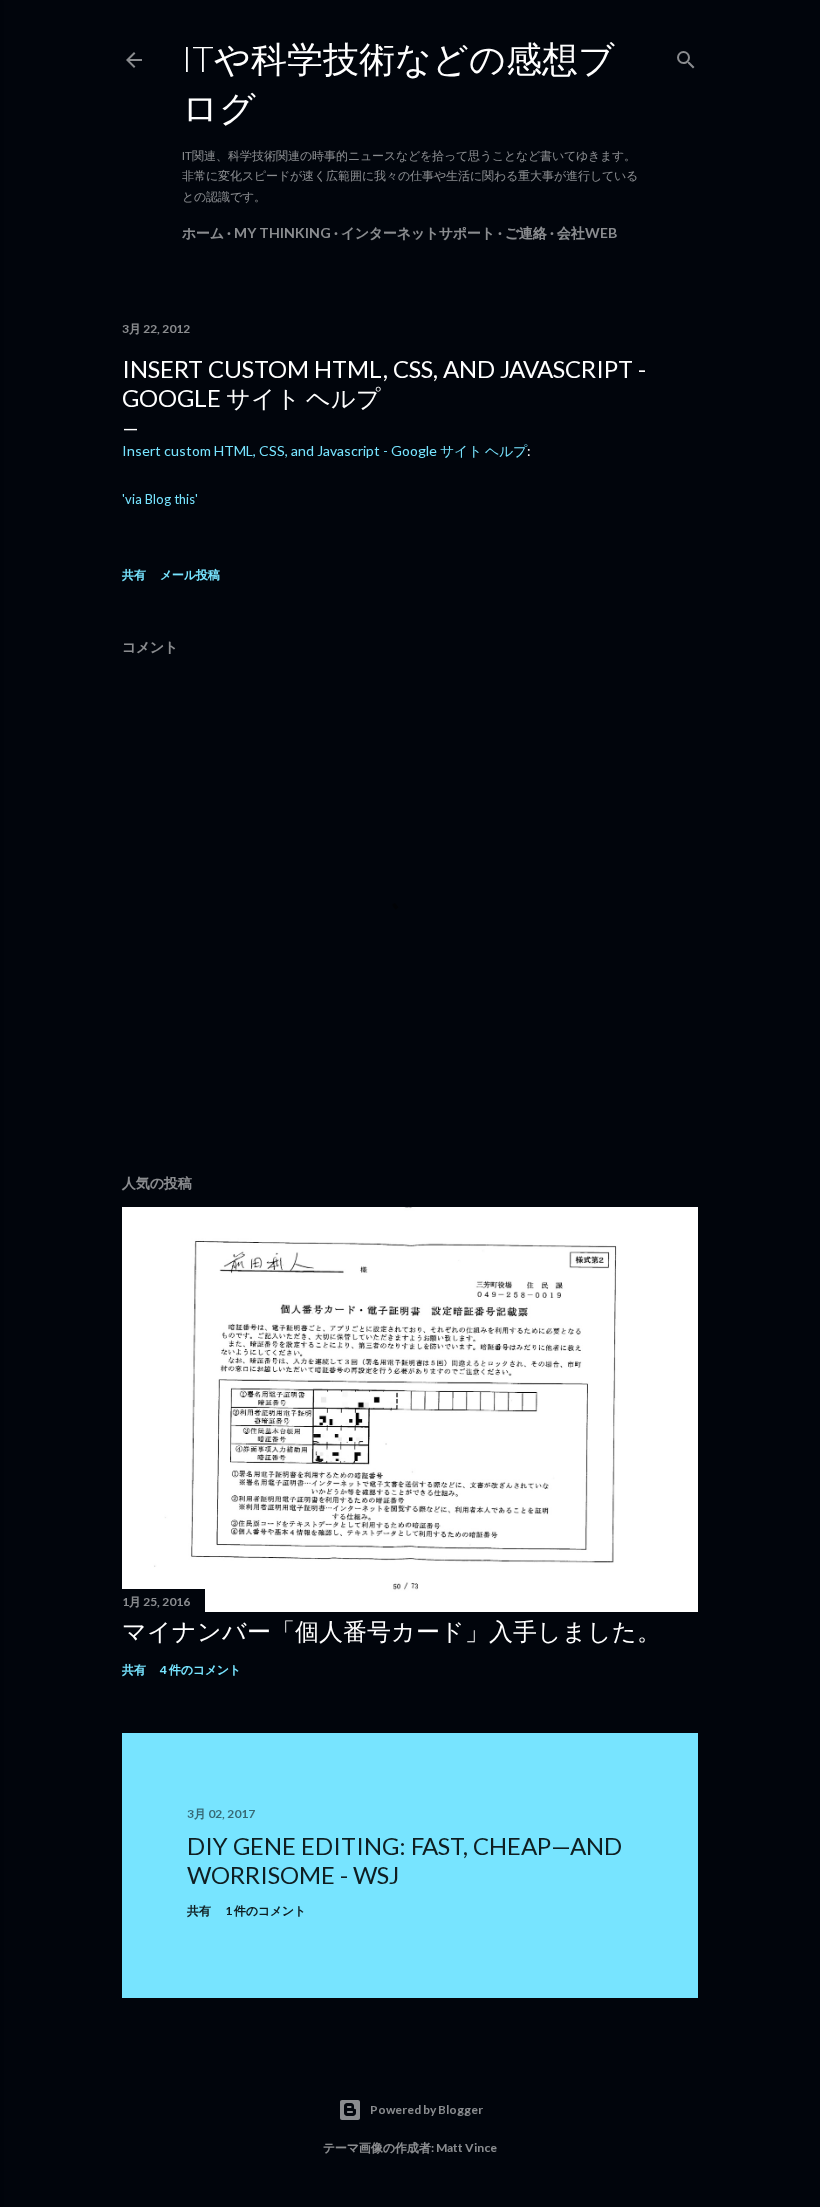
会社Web (587, 232)
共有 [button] (134, 574)
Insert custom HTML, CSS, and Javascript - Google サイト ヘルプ (324, 450)
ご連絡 (526, 232)
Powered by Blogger (426, 2109)
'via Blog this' (160, 499)
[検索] (686, 55)
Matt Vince (466, 2147)
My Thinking (282, 232)
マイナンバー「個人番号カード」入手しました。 (391, 1630)
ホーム (203, 232)
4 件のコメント (200, 1669)
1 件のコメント (265, 1910)
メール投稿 (190, 574)
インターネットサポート (418, 232)
